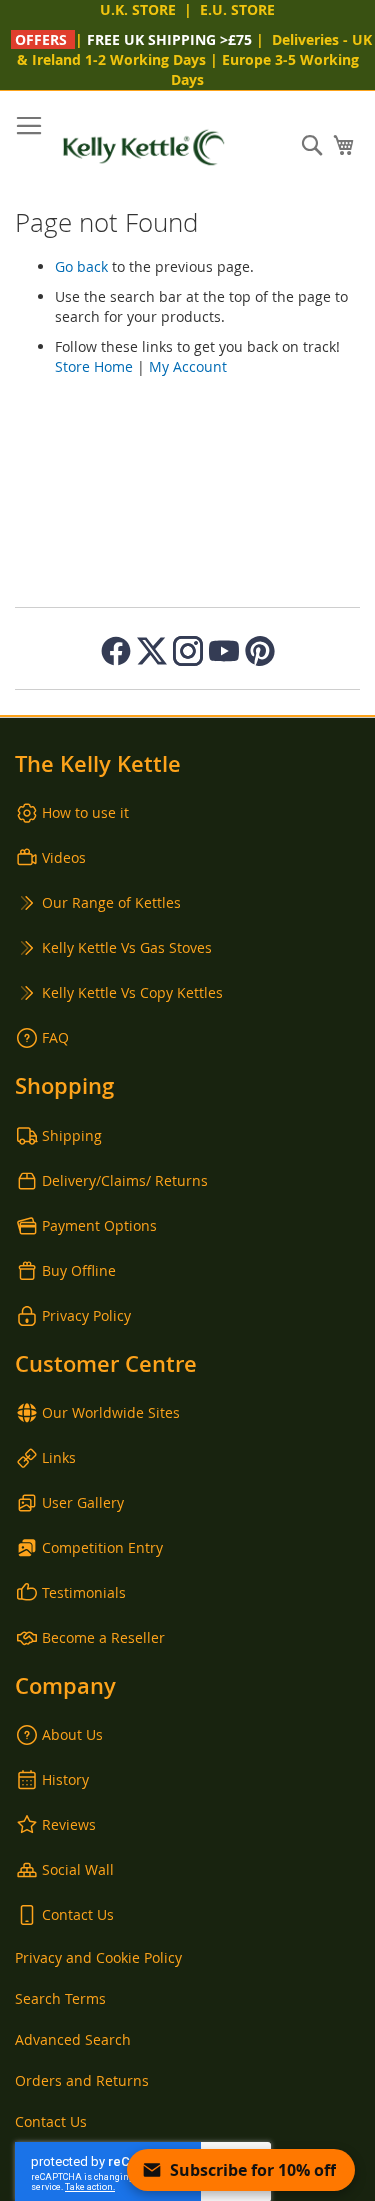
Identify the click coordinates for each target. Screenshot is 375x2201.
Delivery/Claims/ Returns (125, 1180)
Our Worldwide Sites (111, 1412)
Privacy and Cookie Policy (98, 1957)
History (65, 1779)
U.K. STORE (138, 9)
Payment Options (99, 1225)
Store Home (94, 366)
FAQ (55, 1037)
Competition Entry (102, 1547)
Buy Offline (79, 1270)
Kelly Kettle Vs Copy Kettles (132, 992)
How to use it (85, 812)
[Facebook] (116, 651)
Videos (64, 857)
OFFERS (41, 39)
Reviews (69, 1824)
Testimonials (84, 1592)
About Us (72, 1734)
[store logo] (144, 147)
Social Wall (78, 1869)
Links (59, 1457)
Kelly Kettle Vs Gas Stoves (127, 947)
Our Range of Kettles (111, 902)
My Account (188, 366)
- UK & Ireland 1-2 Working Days (195, 49)
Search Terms (60, 1998)
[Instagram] (188, 651)
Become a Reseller (103, 1637)
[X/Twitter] (152, 651)
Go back (81, 266)
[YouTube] (224, 651)
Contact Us (78, 1914)
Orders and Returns (82, 2080)
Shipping (72, 1135)
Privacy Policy (86, 1315)
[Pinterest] (260, 651)
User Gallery (83, 1502)
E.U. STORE (237, 9)
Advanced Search (73, 2039)
